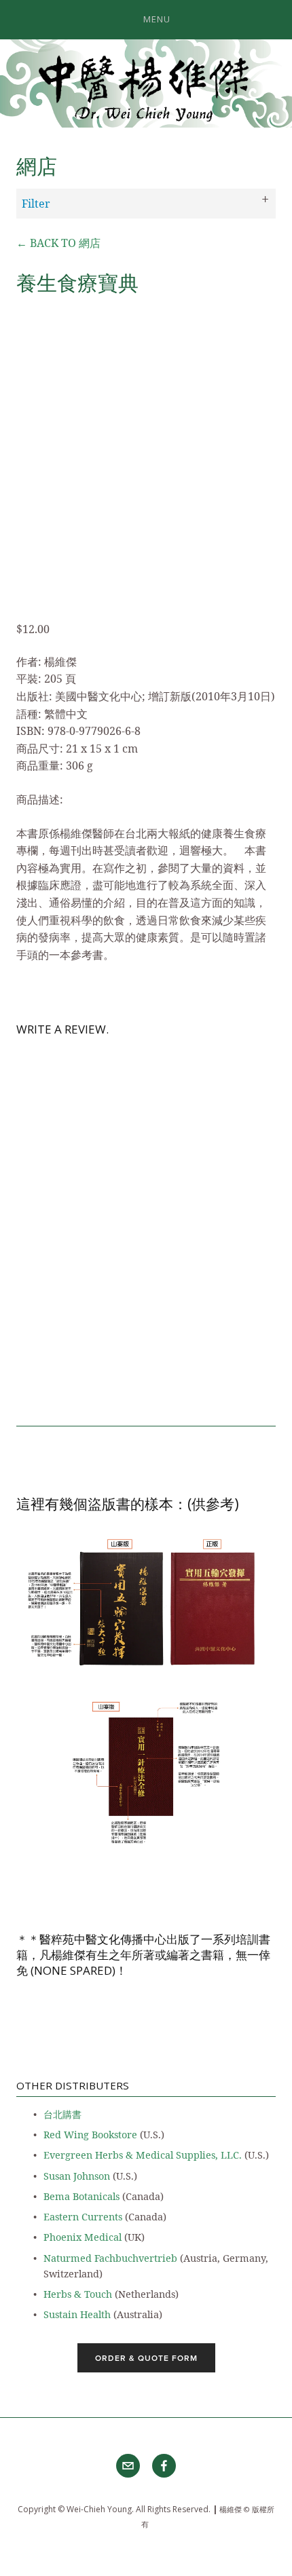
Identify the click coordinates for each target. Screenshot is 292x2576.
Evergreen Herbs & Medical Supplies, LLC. (143, 2155)
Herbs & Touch (78, 2294)
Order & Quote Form (146, 2358)
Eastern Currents (83, 2217)
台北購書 (62, 2114)
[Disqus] (146, 1224)
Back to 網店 (58, 243)
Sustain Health (77, 2314)
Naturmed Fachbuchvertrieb (110, 2258)
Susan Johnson (77, 2176)
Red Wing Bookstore (90, 2135)
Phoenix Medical (83, 2237)
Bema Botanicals (81, 2196)
